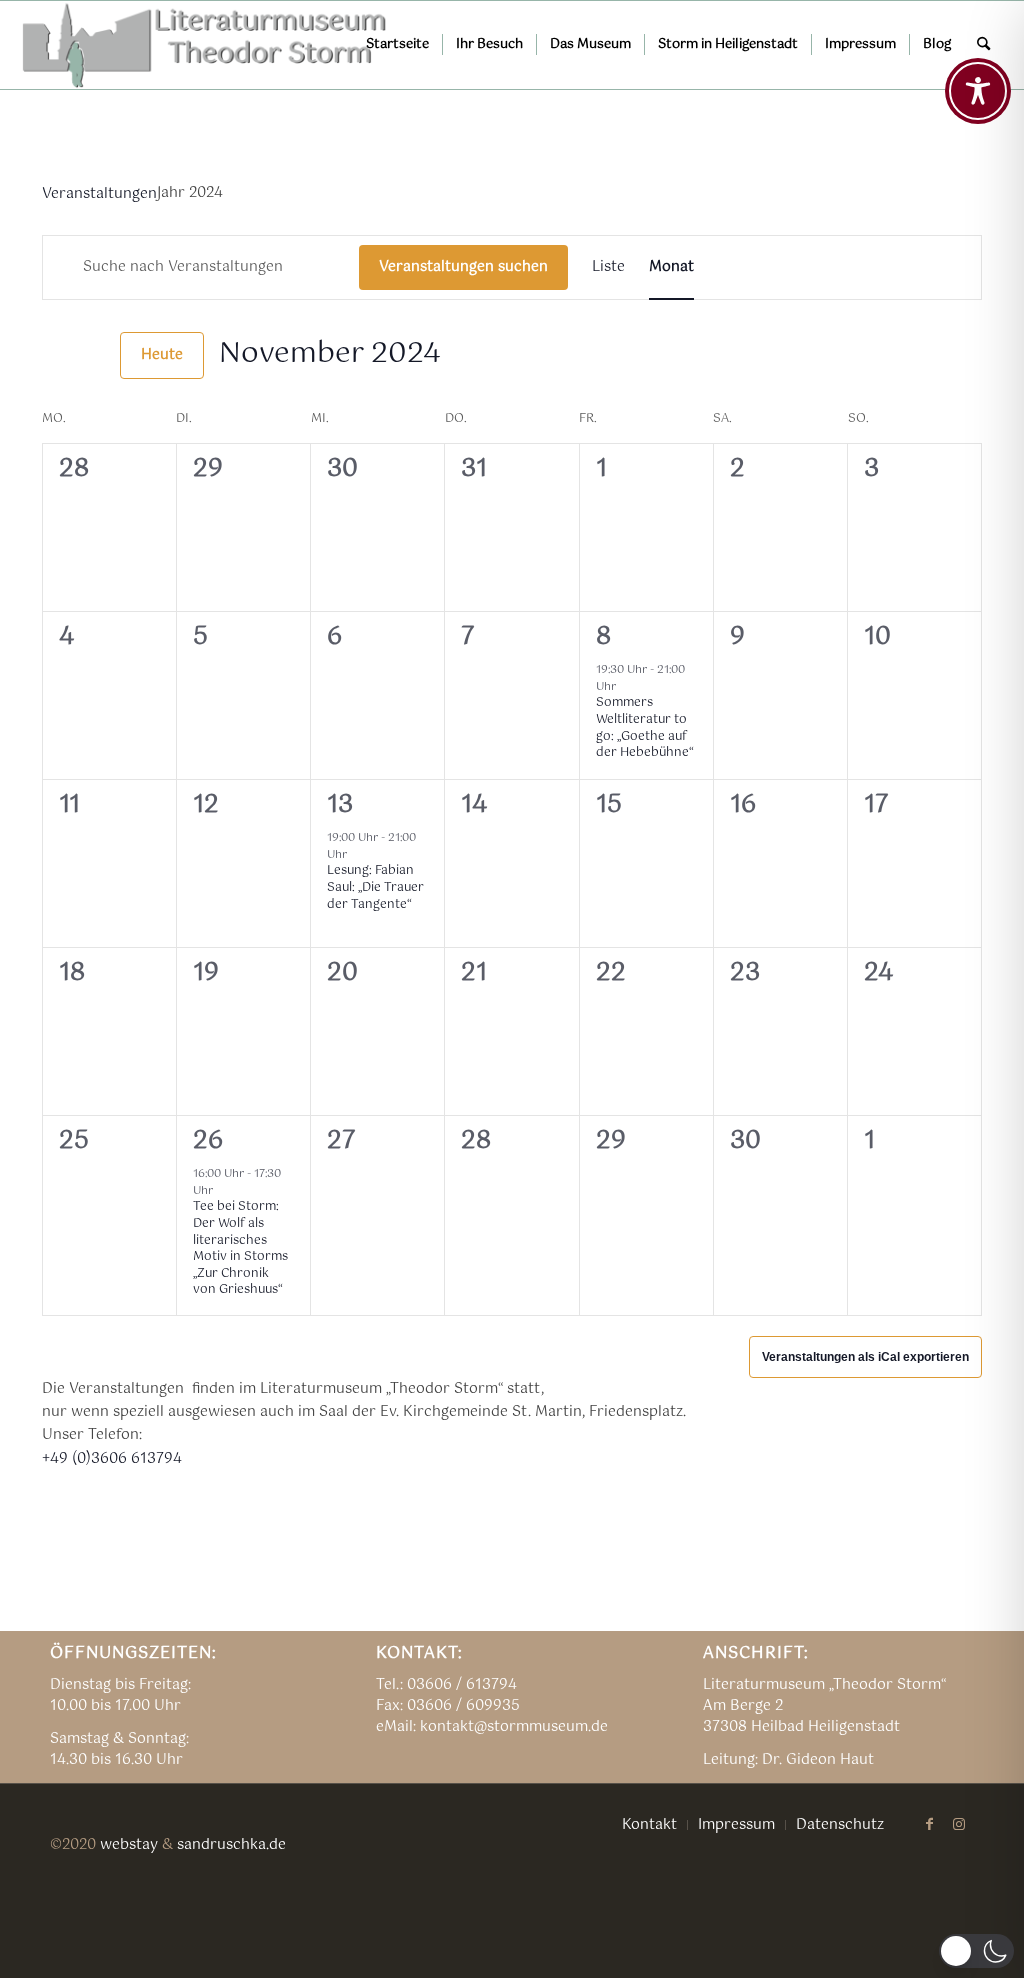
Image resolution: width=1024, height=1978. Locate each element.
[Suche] (983, 45)
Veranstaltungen (99, 194)
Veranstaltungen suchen (463, 267)
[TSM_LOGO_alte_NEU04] (205, 45)
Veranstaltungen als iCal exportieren (865, 1357)
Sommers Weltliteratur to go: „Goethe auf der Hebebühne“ (645, 728)
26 (208, 1141)
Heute (162, 355)
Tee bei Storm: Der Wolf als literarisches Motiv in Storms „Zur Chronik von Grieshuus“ (240, 1248)
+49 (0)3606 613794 (112, 1459)
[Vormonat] (54, 355)
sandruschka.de (231, 1845)
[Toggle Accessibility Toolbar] (978, 91)
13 (340, 805)
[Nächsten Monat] (93, 355)
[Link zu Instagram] (959, 1824)
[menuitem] (397, 45)
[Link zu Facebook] (929, 1824)
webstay (129, 1845)
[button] (976, 1951)
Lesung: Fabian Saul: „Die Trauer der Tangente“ (375, 887)
